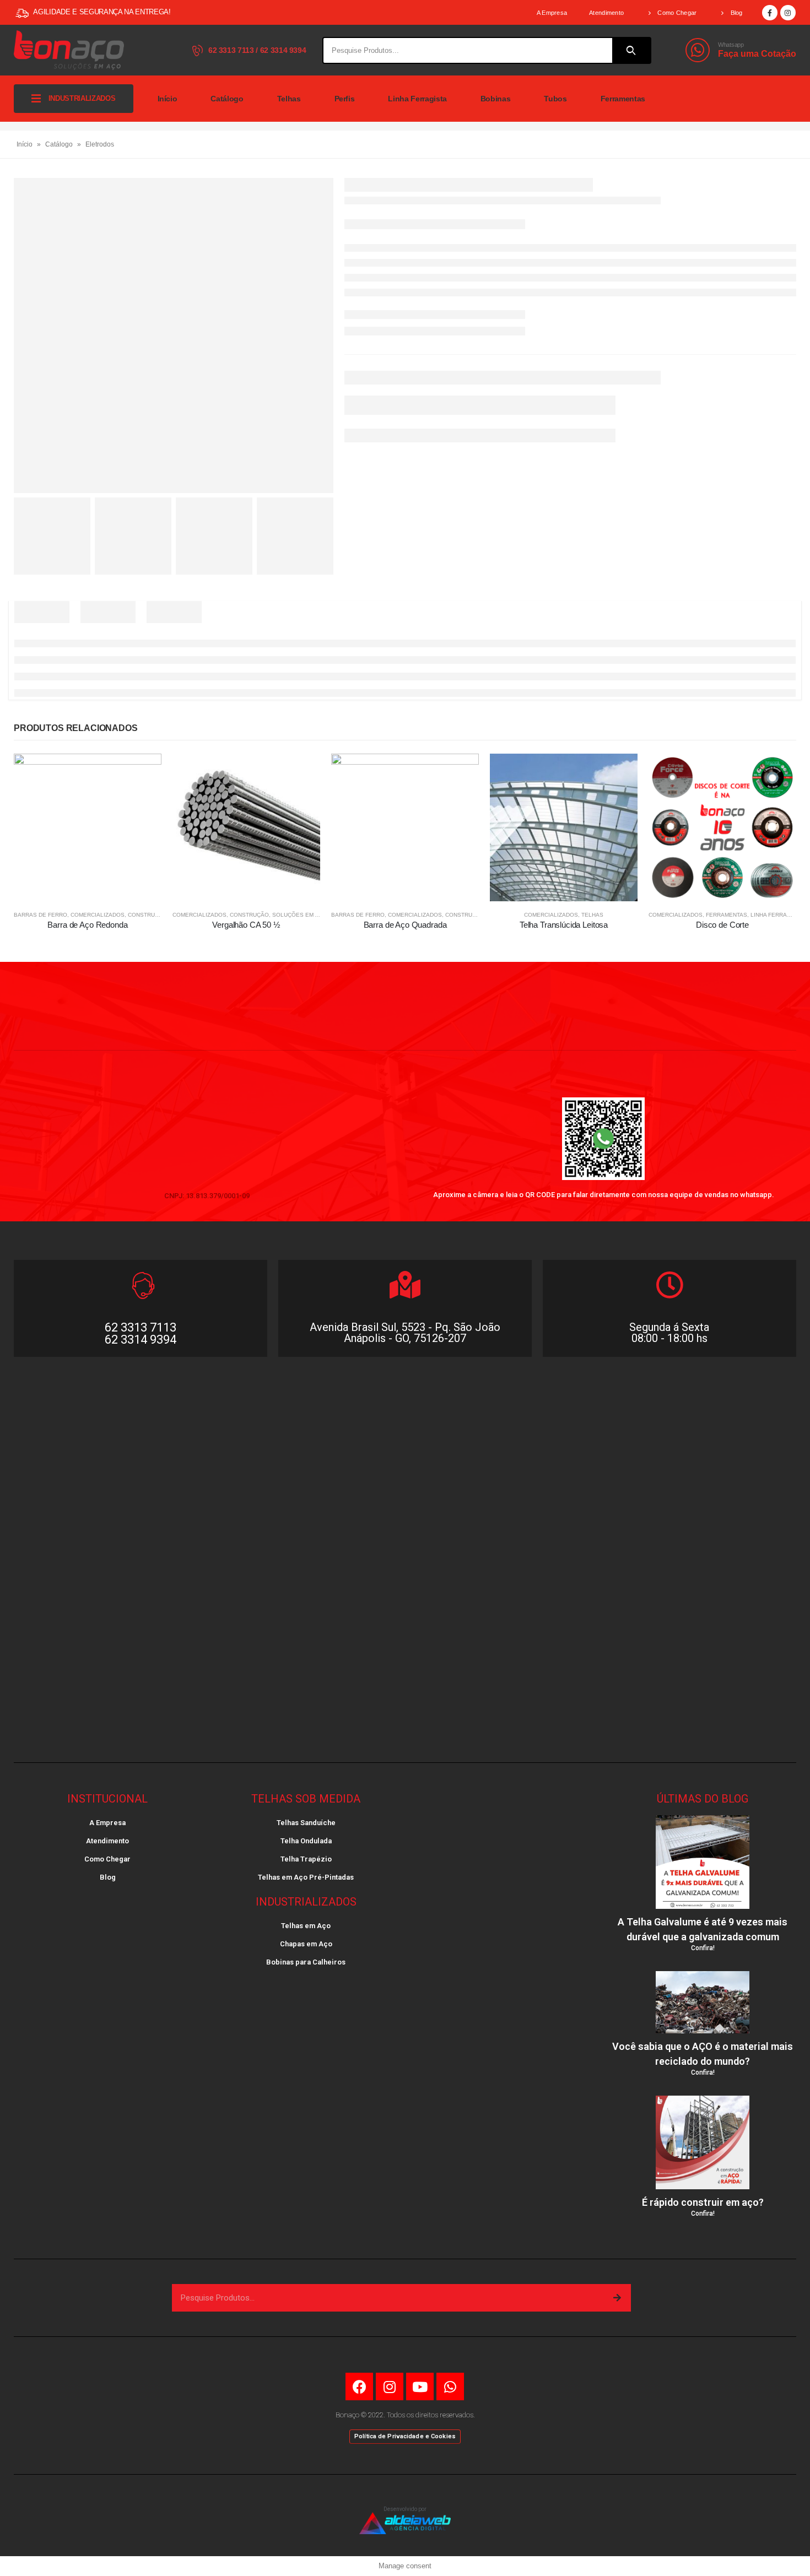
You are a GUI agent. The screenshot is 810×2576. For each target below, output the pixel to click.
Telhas (289, 99)
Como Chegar (677, 13)
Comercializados (98, 915)
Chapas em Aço (306, 1944)
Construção (147, 915)
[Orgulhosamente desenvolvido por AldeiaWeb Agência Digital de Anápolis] (405, 2523)
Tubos (555, 99)
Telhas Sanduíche (306, 1823)
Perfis (345, 99)
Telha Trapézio (306, 1859)
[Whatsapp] (450, 2386)
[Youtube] (420, 2386)
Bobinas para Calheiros (306, 1962)
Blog (737, 13)
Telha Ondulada (306, 1841)
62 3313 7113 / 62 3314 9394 (256, 50)
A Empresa (552, 13)
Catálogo (227, 99)
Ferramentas (623, 99)
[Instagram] (788, 13)
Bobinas (496, 99)
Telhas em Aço (306, 1926)
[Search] (631, 50)
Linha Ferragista (417, 99)
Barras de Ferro (40, 915)
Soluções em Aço (299, 915)
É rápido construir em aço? (703, 2202)
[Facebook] (770, 13)
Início (168, 99)
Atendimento (606, 13)
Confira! (703, 1948)
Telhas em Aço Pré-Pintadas (306, 1877)
